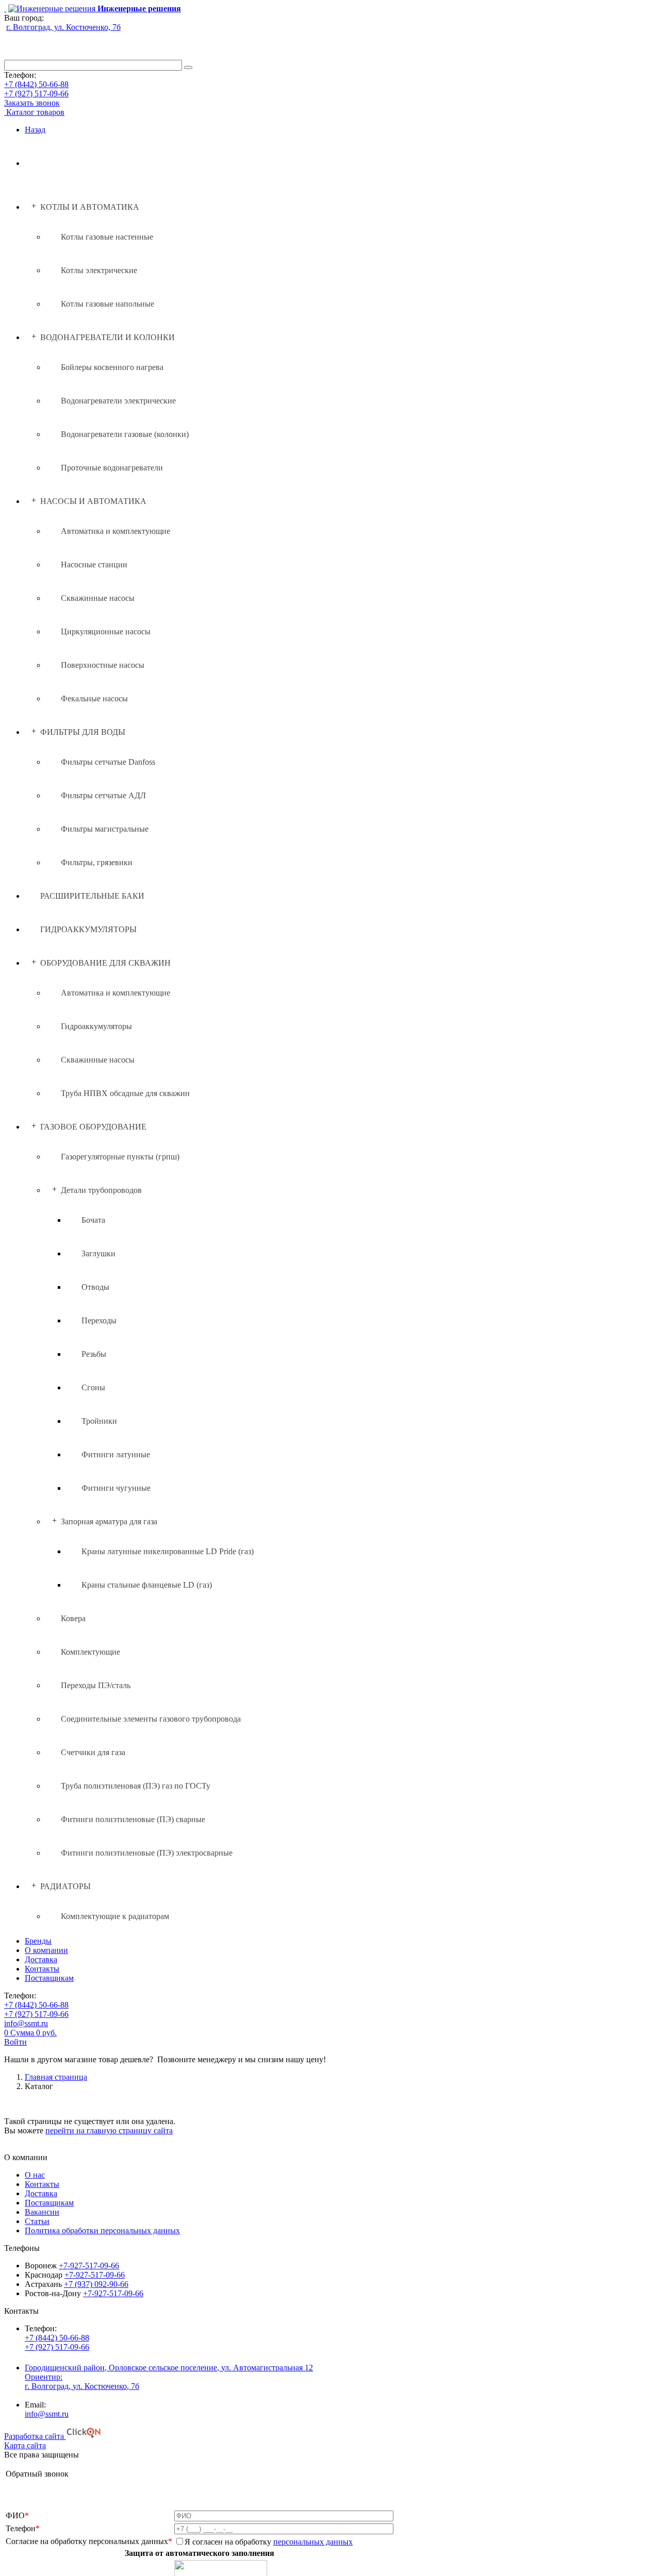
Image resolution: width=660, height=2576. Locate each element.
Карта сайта (25, 2445)
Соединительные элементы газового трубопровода (151, 1719)
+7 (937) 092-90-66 (96, 2284)
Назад (35, 130)
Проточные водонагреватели (112, 468)
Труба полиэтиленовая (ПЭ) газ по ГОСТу (136, 1786)
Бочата (93, 1220)
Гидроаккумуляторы (96, 1026)
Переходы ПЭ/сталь (96, 1685)
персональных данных (313, 2542)
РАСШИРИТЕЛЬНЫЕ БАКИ (92, 896)
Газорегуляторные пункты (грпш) (120, 1157)
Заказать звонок (32, 103)
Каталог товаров (35, 112)
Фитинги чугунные (116, 1488)
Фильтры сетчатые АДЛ (103, 795)
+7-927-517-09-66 (89, 2266)
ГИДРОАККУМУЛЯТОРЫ (88, 929)
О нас (35, 2175)
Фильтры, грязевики (97, 862)
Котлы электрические (99, 270)
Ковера (73, 1618)
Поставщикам (49, 1978)
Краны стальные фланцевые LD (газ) (147, 1585)
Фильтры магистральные (105, 829)
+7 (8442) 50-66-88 (36, 84)
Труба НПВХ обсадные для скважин (125, 1093)
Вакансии (42, 2212)
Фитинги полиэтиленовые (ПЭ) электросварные (147, 1853)
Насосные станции (94, 565)
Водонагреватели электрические (118, 401)
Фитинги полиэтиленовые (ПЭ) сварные (133, 1819)
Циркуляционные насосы (106, 632)
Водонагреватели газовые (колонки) (125, 434)
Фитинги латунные (116, 1454)
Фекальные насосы (94, 698)
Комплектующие (90, 1652)
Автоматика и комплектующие (115, 531)
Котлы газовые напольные (108, 304)
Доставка (41, 1959)
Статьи (37, 2221)
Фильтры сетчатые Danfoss (108, 762)
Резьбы (94, 1354)
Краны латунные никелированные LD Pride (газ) (168, 1551)
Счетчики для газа (93, 1752)
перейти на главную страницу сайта (109, 2131)
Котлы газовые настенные (107, 237)
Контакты (42, 1969)
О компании (46, 1950)
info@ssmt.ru (26, 2023)
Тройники (99, 1421)
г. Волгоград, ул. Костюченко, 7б (63, 27)
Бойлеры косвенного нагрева (112, 367)
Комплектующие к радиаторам (115, 1916)
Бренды (38, 1941)
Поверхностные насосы (103, 665)
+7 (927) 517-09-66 (36, 94)
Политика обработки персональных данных (102, 2230)
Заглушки (98, 1253)
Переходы (99, 1320)
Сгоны (93, 1387)
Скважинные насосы (98, 598)
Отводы (95, 1287)
